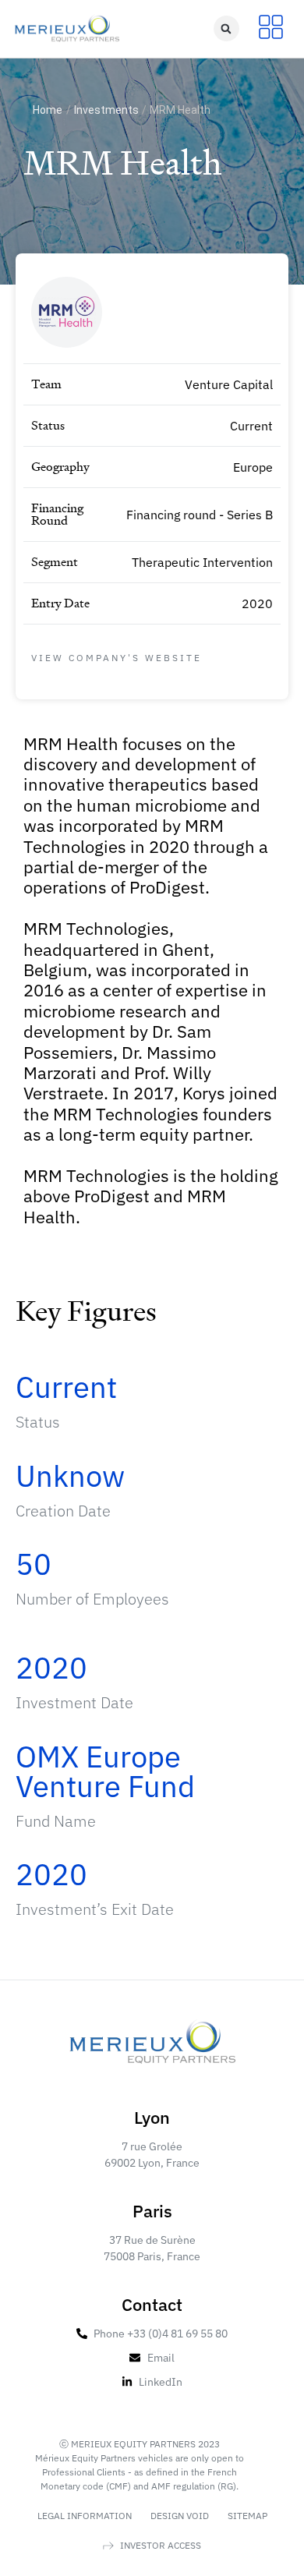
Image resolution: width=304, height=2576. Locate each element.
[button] (226, 28)
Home (48, 110)
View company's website (117, 658)
